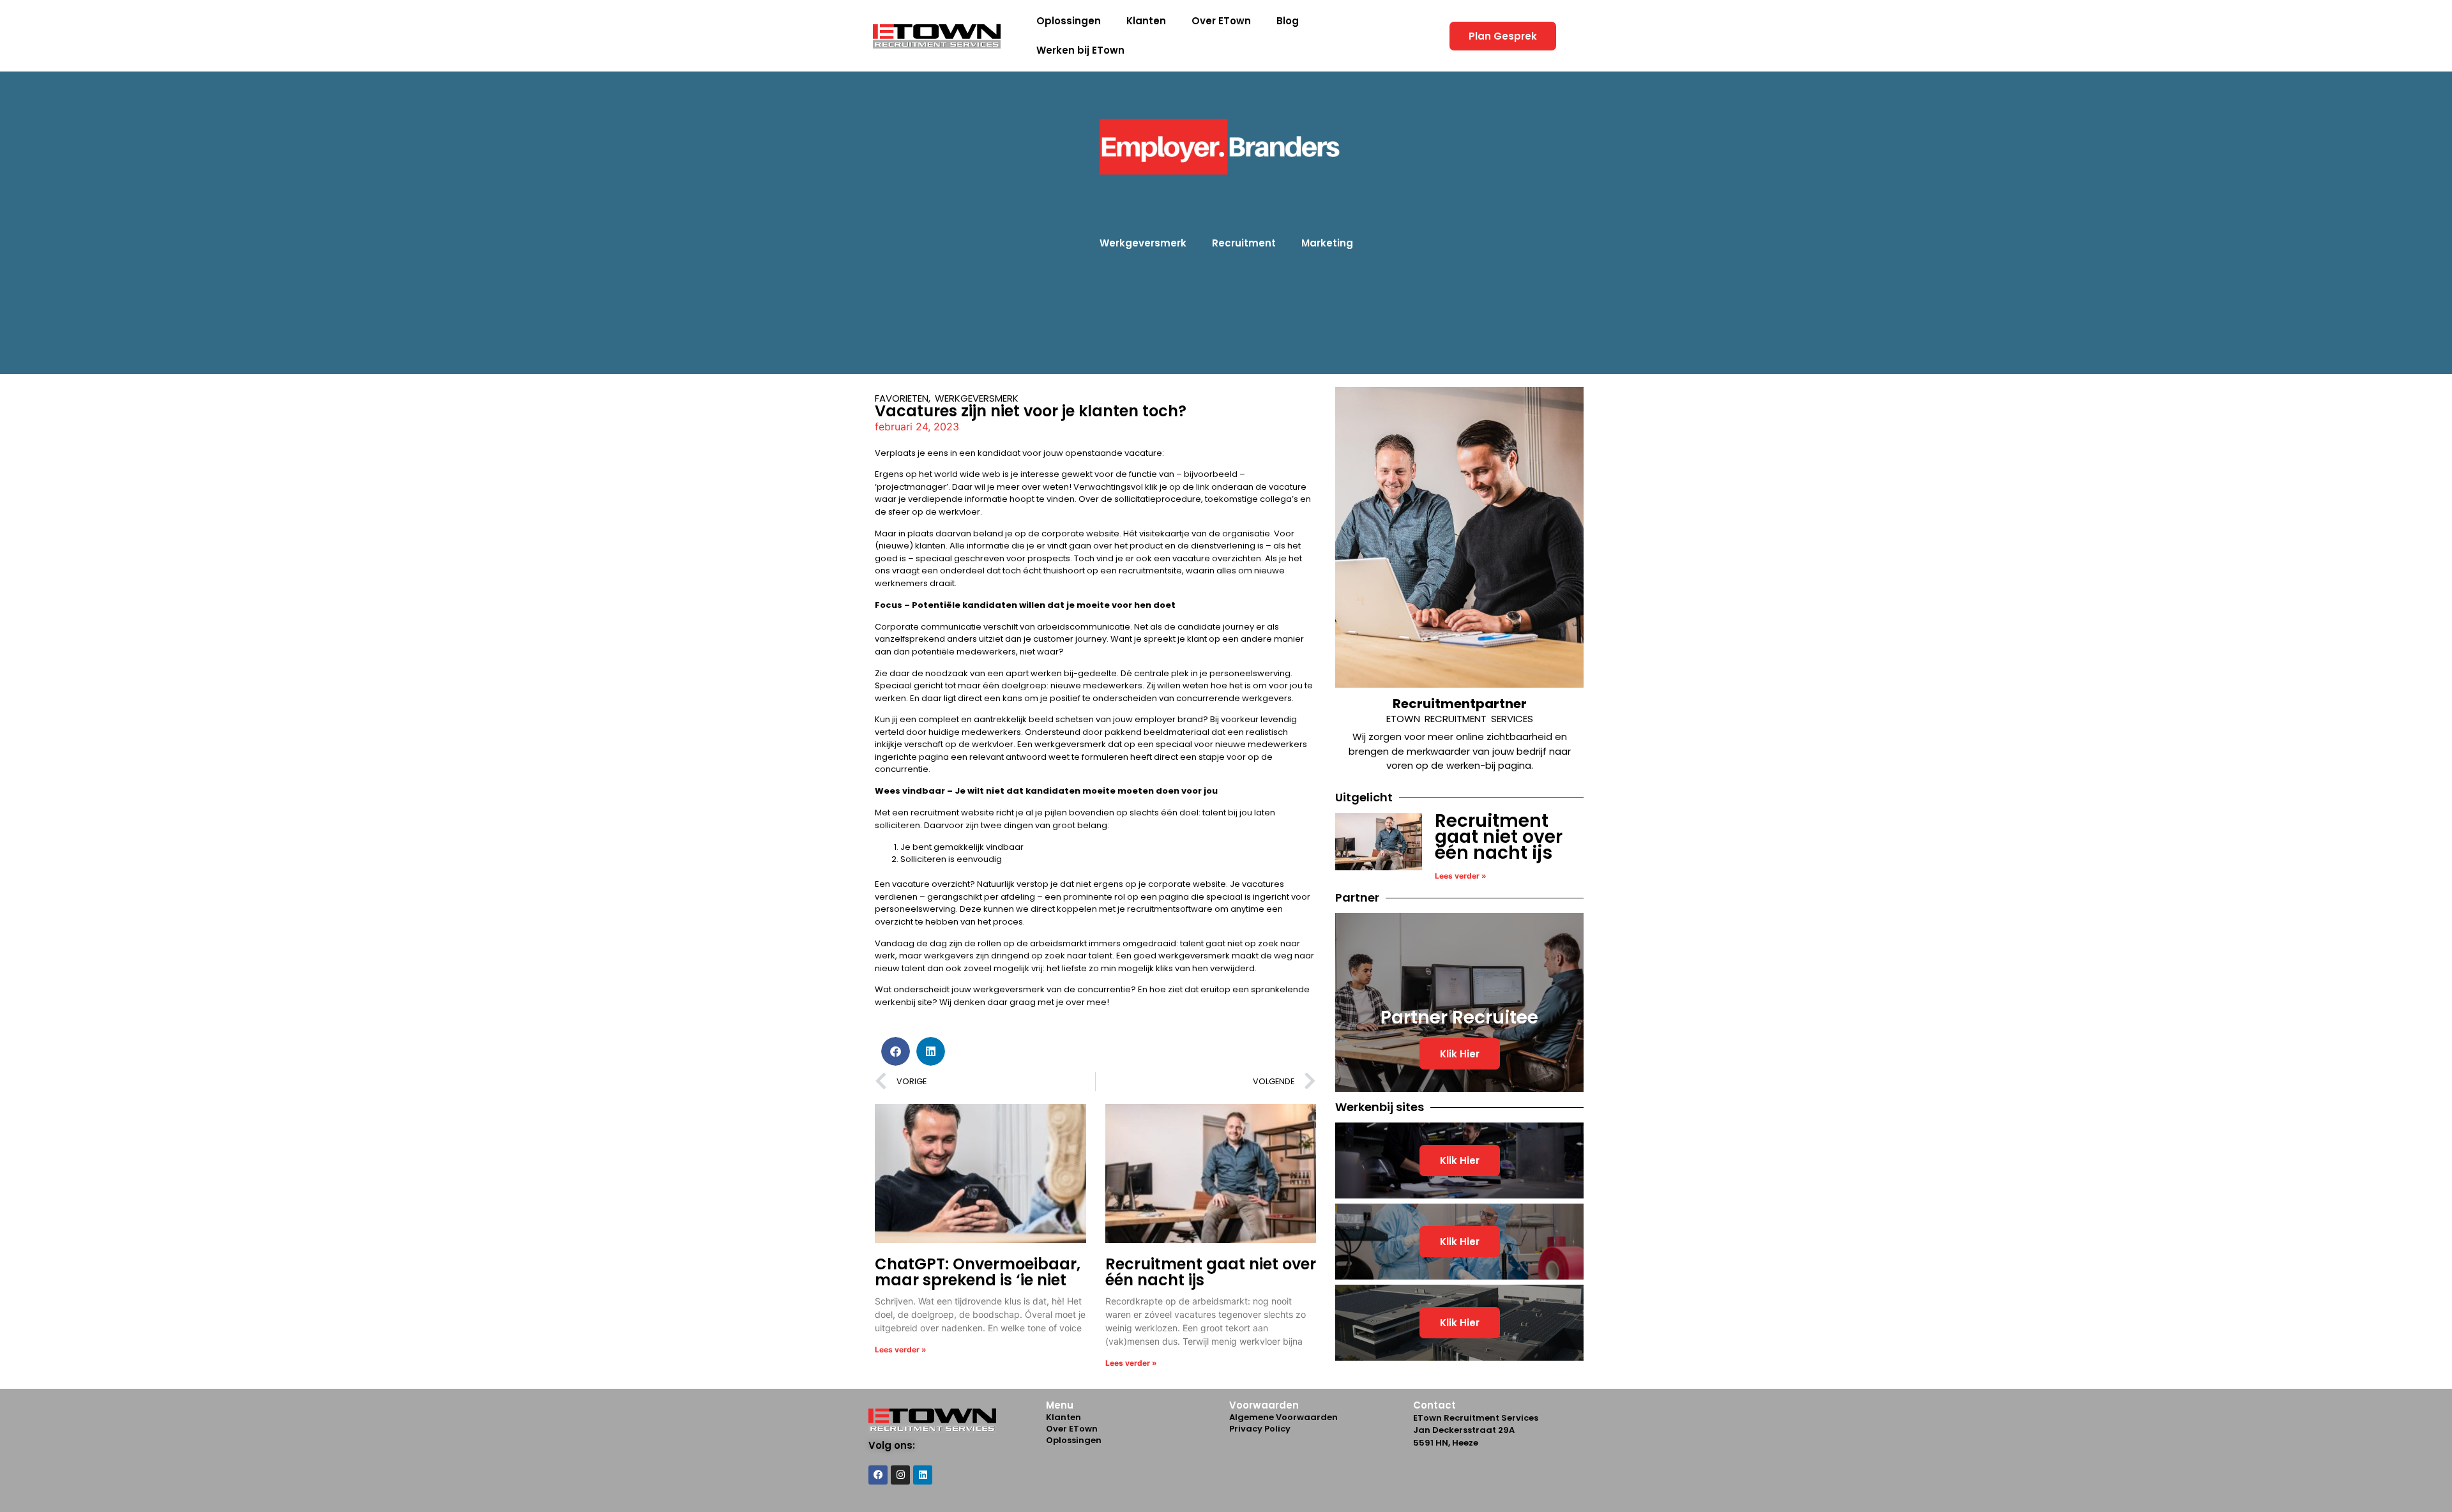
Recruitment (1244, 243)
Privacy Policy (1260, 1429)
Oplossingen (1069, 21)
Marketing (1327, 243)
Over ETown (1221, 21)
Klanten (1146, 21)
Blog (1288, 21)
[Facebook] (878, 1475)
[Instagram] (900, 1475)
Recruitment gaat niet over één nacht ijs (1211, 1272)
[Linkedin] (923, 1475)
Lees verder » (901, 1349)
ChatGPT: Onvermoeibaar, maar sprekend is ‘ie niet (978, 1272)
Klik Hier (1460, 1054)
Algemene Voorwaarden (1283, 1417)
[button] (896, 1051)
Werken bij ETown (1080, 50)
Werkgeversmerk (1143, 243)
